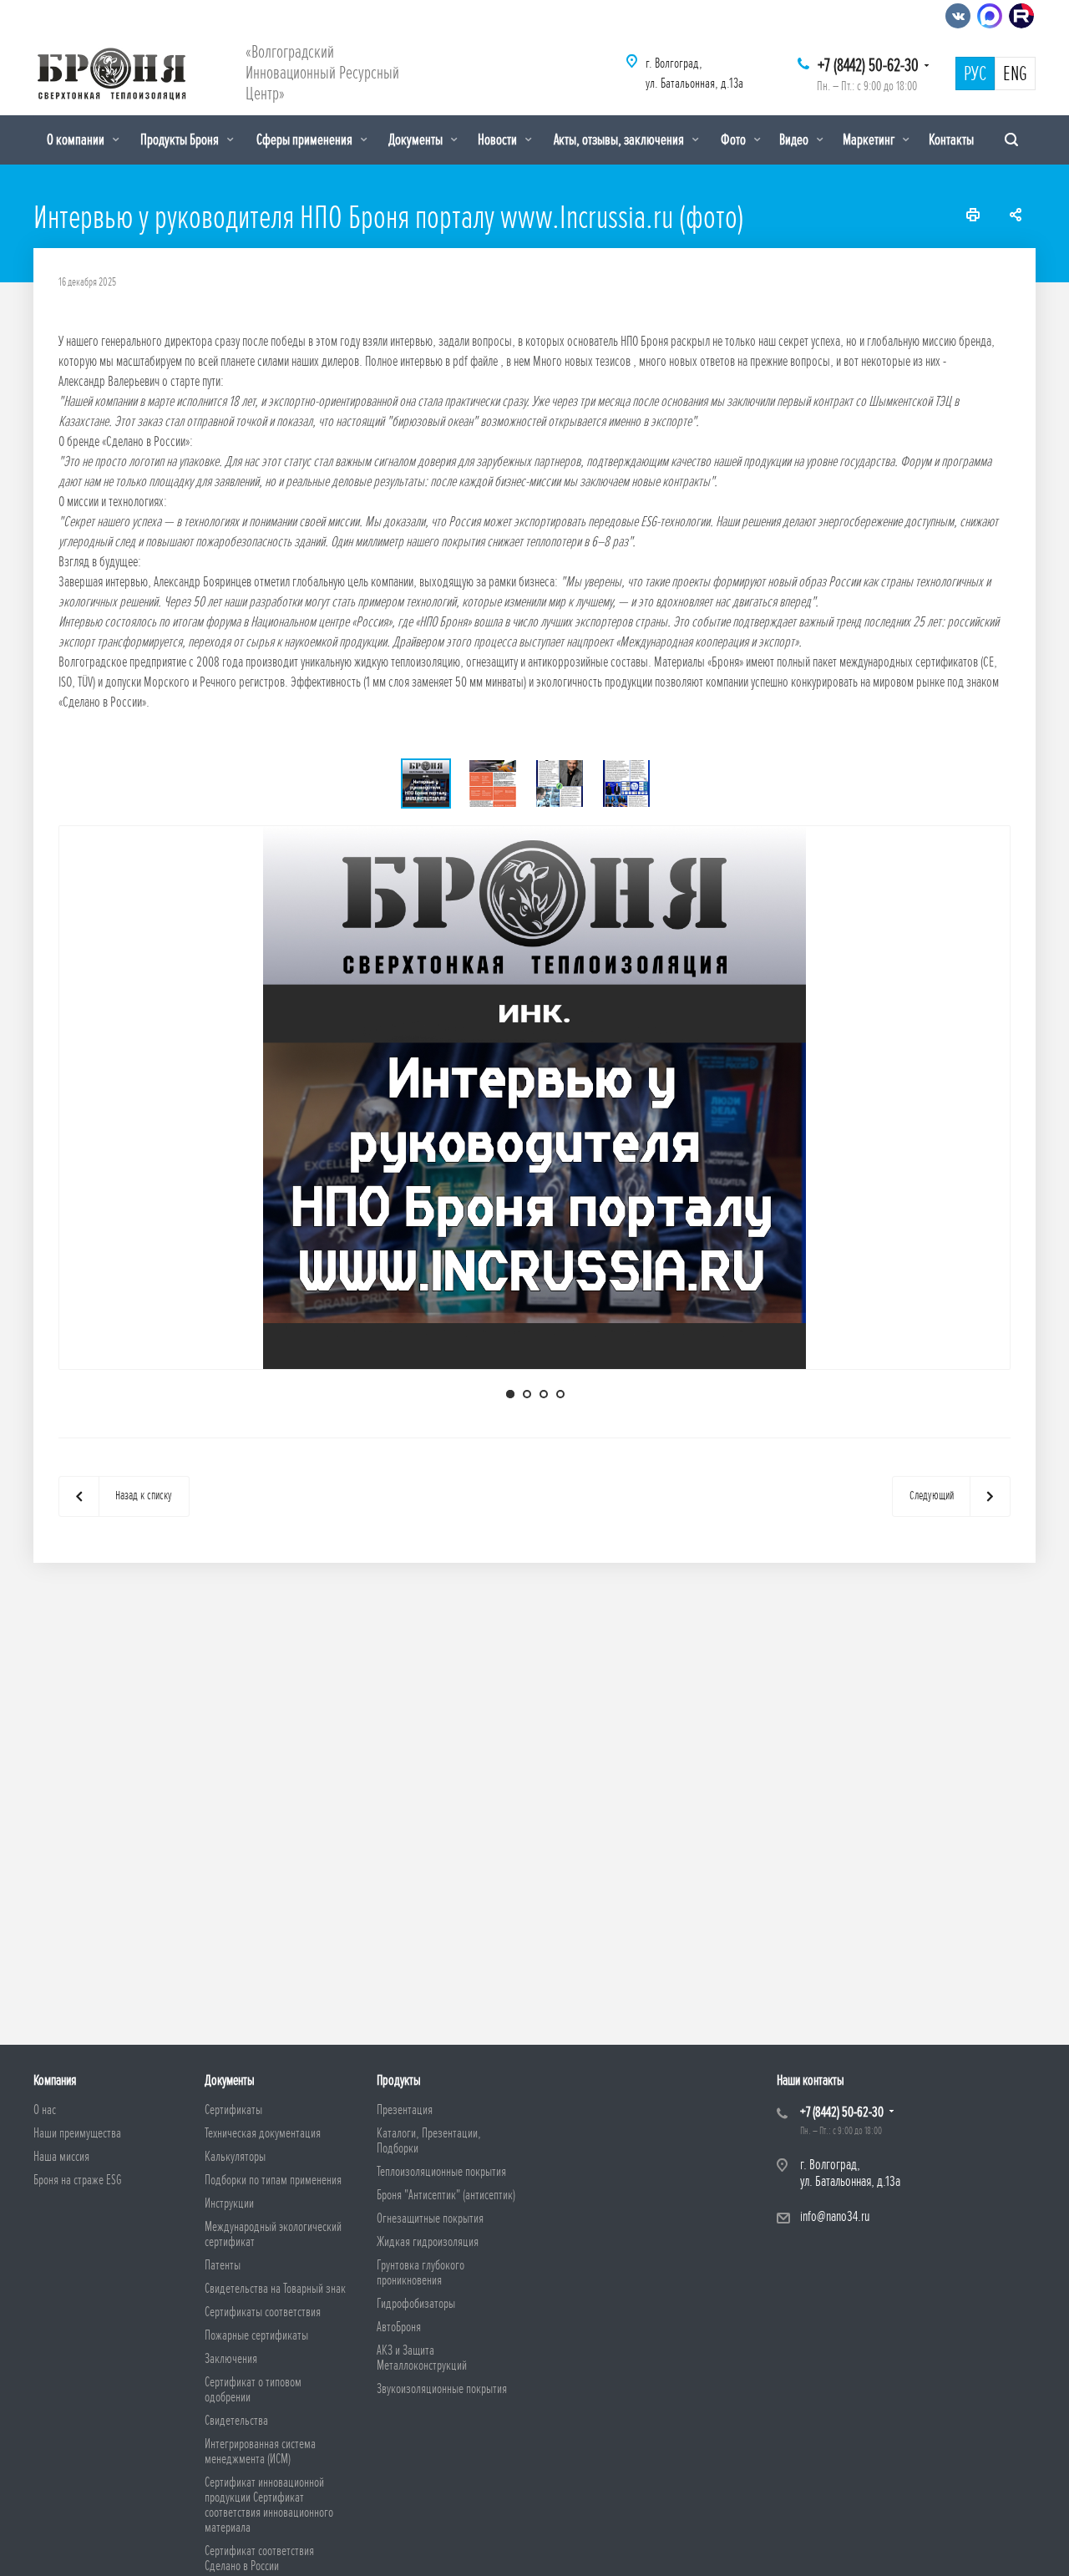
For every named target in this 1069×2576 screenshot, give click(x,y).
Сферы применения (306, 139)
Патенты (223, 2265)
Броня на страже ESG (78, 2180)
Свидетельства (236, 2421)
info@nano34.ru (835, 2216)
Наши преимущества (77, 2133)
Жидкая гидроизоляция (428, 2242)
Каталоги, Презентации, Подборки (429, 2141)
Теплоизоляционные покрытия (441, 2172)
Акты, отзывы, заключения (620, 139)
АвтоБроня (399, 2327)
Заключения (231, 2359)
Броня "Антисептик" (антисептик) (446, 2195)
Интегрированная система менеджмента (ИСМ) (260, 2452)
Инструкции (229, 2203)
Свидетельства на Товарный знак (275, 2289)
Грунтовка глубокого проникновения (421, 2273)
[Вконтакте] (958, 16)
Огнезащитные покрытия (430, 2219)
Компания (55, 2080)
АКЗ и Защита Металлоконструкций (422, 2358)
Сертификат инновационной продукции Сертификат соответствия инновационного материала (269, 2505)
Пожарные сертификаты (256, 2335)
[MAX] (990, 16)
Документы (417, 139)
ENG (1015, 74)
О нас (45, 2110)
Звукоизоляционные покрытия (442, 2389)
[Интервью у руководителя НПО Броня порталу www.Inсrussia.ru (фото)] (534, 1096)
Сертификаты (233, 2110)
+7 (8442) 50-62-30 (868, 66)
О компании (77, 139)
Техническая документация (263, 2133)
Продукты (399, 2080)
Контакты (951, 139)
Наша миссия (61, 2157)
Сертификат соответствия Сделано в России (259, 2558)
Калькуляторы (235, 2157)
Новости (499, 139)
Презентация (405, 2110)
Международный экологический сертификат (273, 2234)
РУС (975, 74)
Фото (735, 139)
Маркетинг (870, 139)
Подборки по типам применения (273, 2180)
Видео (795, 139)
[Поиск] (1011, 140)
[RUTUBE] (1021, 16)
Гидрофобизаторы (416, 2304)
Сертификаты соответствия (263, 2312)
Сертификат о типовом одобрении (253, 2390)
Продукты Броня (181, 139)
